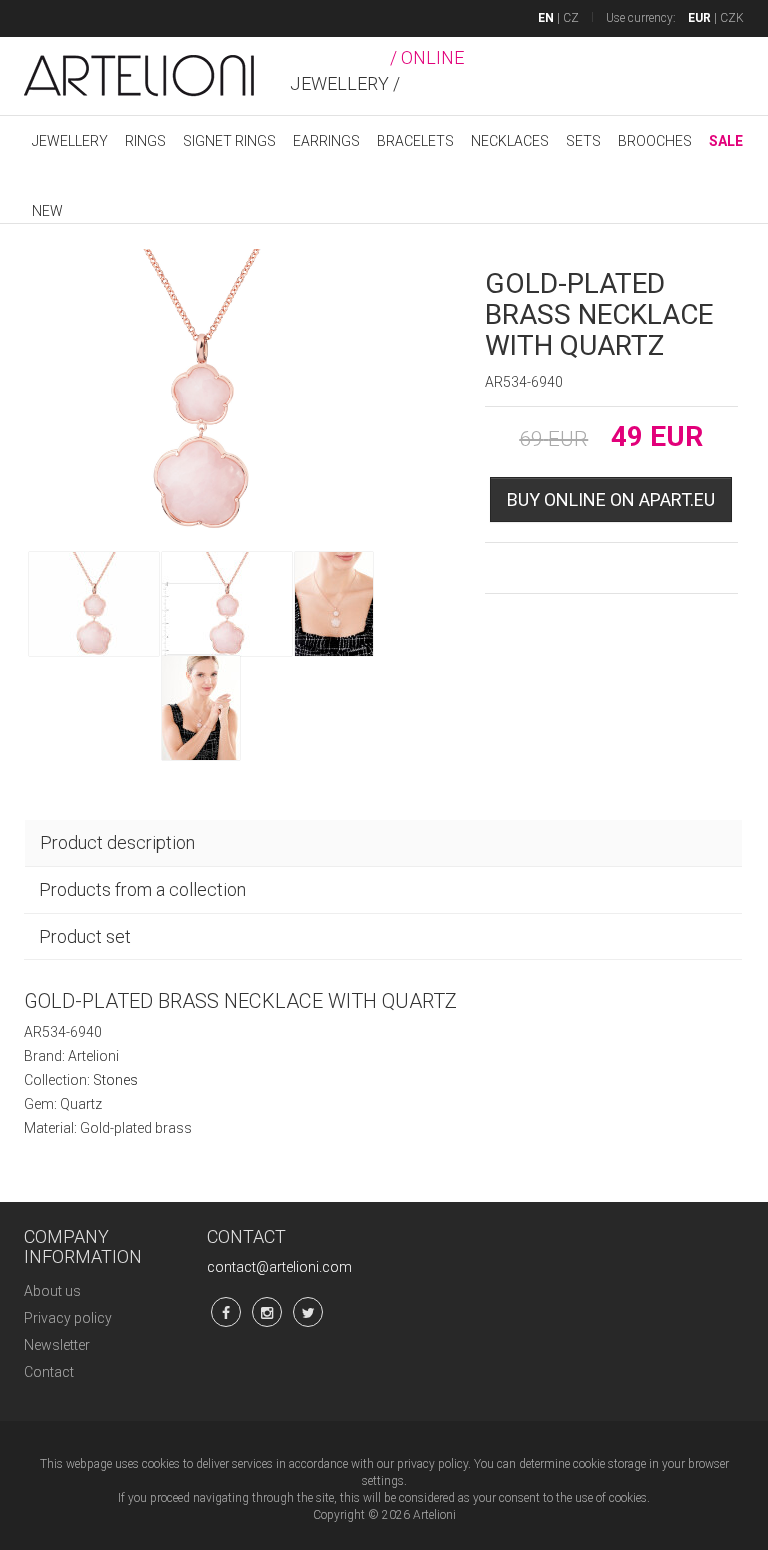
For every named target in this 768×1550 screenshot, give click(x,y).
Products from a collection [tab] (142, 889)
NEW (47, 211)
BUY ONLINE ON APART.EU (611, 499)
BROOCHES (655, 141)
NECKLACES (510, 141)
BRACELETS (415, 141)
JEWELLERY (70, 141)
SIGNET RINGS (229, 141)
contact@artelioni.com (279, 1267)
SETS (583, 141)
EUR (699, 18)
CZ (571, 18)
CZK (732, 18)
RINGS (145, 141)
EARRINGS (326, 141)
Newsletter (57, 1345)
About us (52, 1291)
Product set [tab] (85, 936)
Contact (49, 1372)
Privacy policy (68, 1318)
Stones (115, 1080)
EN (546, 18)
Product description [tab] (117, 842)
